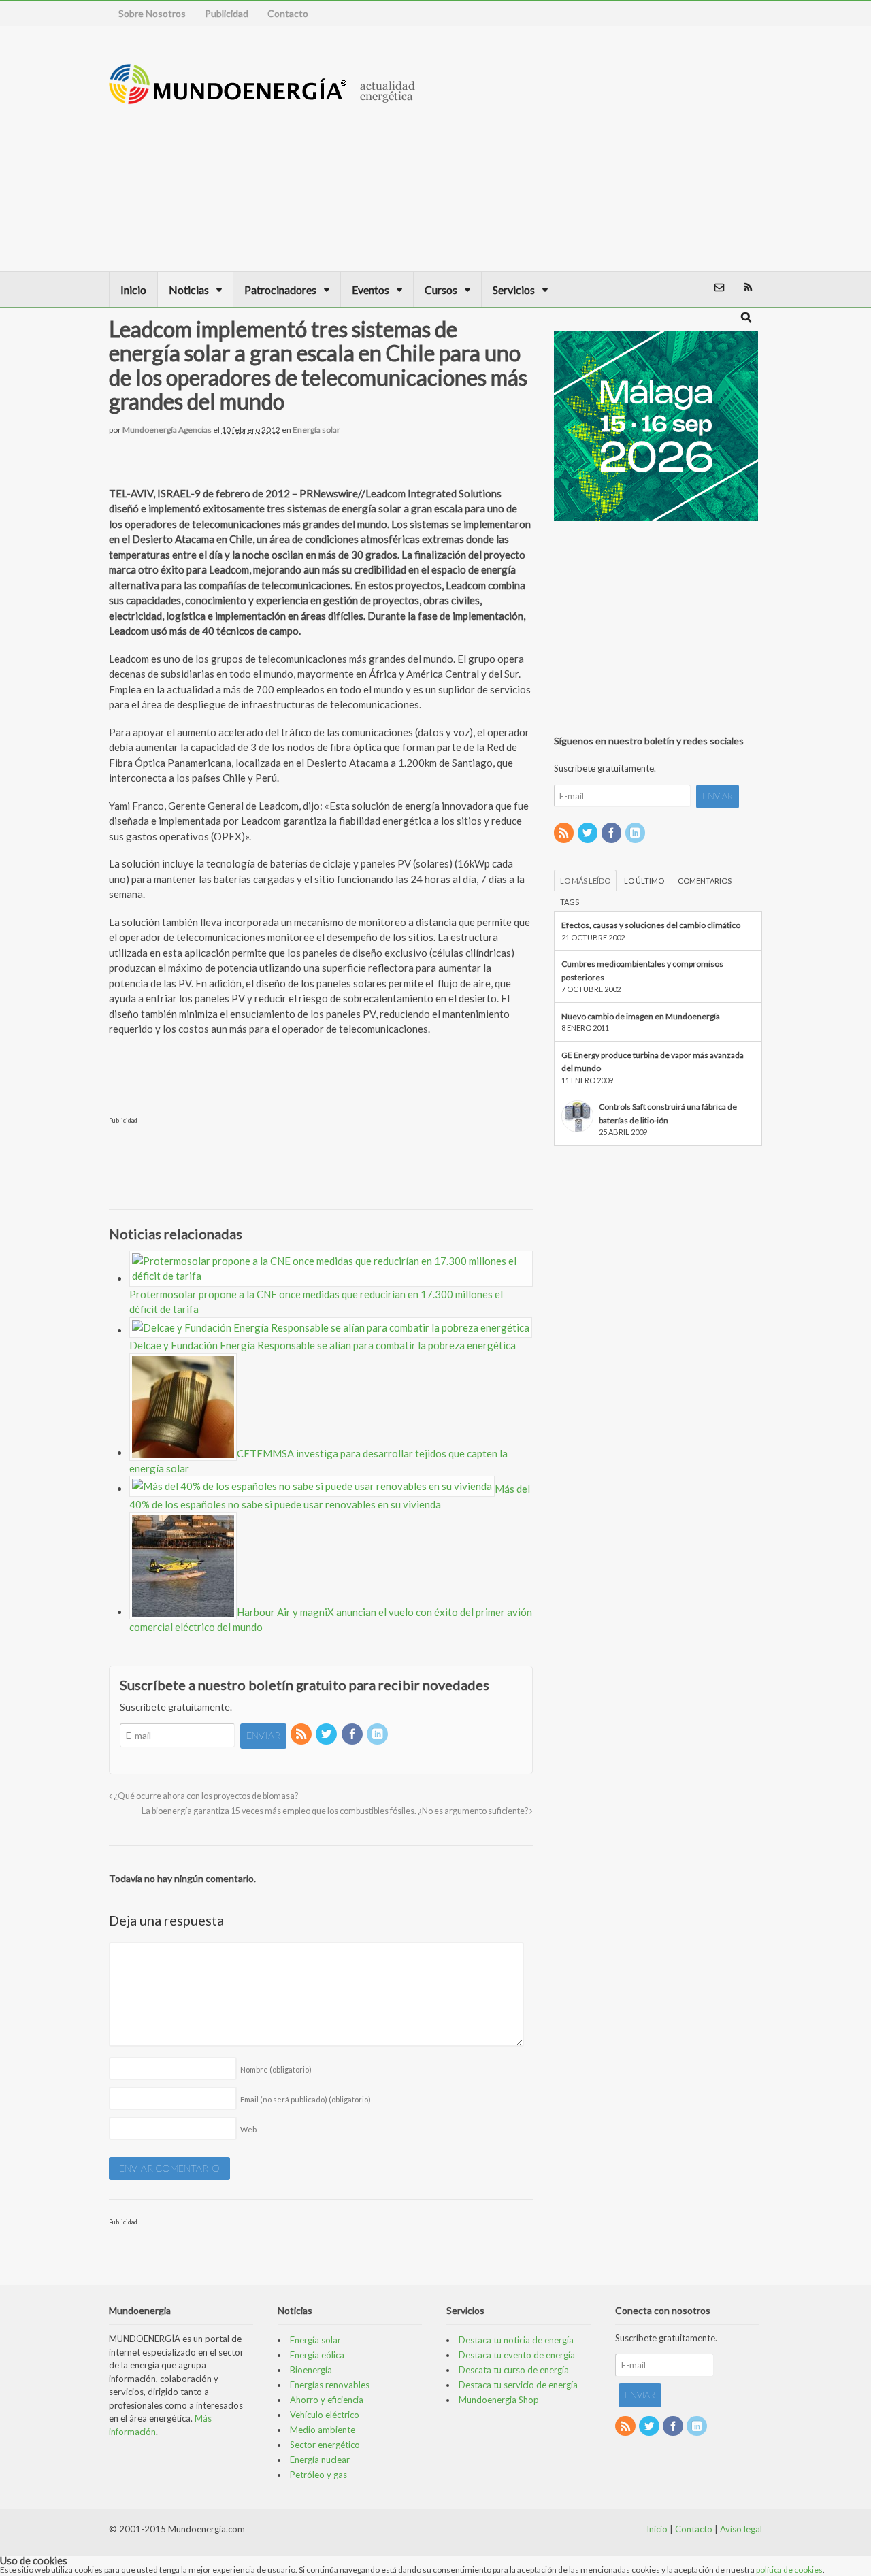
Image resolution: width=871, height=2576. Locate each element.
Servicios (514, 290)
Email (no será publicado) (306, 2099)
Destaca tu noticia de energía (516, 2340)
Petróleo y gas (318, 2475)
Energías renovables (330, 2385)
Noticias (189, 290)
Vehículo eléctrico (325, 2415)
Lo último (644, 881)
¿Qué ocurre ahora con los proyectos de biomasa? (205, 1796)
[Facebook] (353, 1735)
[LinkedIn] (378, 1735)
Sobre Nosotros (152, 13)
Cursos (441, 290)
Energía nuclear (320, 2460)
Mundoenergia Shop (499, 2400)
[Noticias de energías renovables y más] (262, 98)
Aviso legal (741, 2529)
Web (248, 2129)
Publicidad (227, 13)
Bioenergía (311, 2370)
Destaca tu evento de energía (517, 2355)
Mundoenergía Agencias (167, 430)
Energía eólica (317, 2355)
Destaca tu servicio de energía (518, 2385)
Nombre (276, 2069)
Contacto (288, 13)
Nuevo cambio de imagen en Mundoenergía (641, 1016)
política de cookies (789, 2570)
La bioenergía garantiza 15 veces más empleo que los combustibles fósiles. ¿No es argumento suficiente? (335, 1811)
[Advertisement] (657, 148)
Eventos (371, 290)
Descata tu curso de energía (514, 2370)
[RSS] (302, 1735)
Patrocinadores (280, 290)
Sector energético (325, 2445)
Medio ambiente (323, 2430)
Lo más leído (585, 881)
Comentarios (705, 881)
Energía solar (316, 430)
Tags (570, 902)
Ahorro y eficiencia (327, 2400)
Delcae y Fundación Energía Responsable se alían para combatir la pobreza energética (323, 1345)
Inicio (133, 290)
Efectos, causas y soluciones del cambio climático (651, 925)
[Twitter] (327, 1735)
